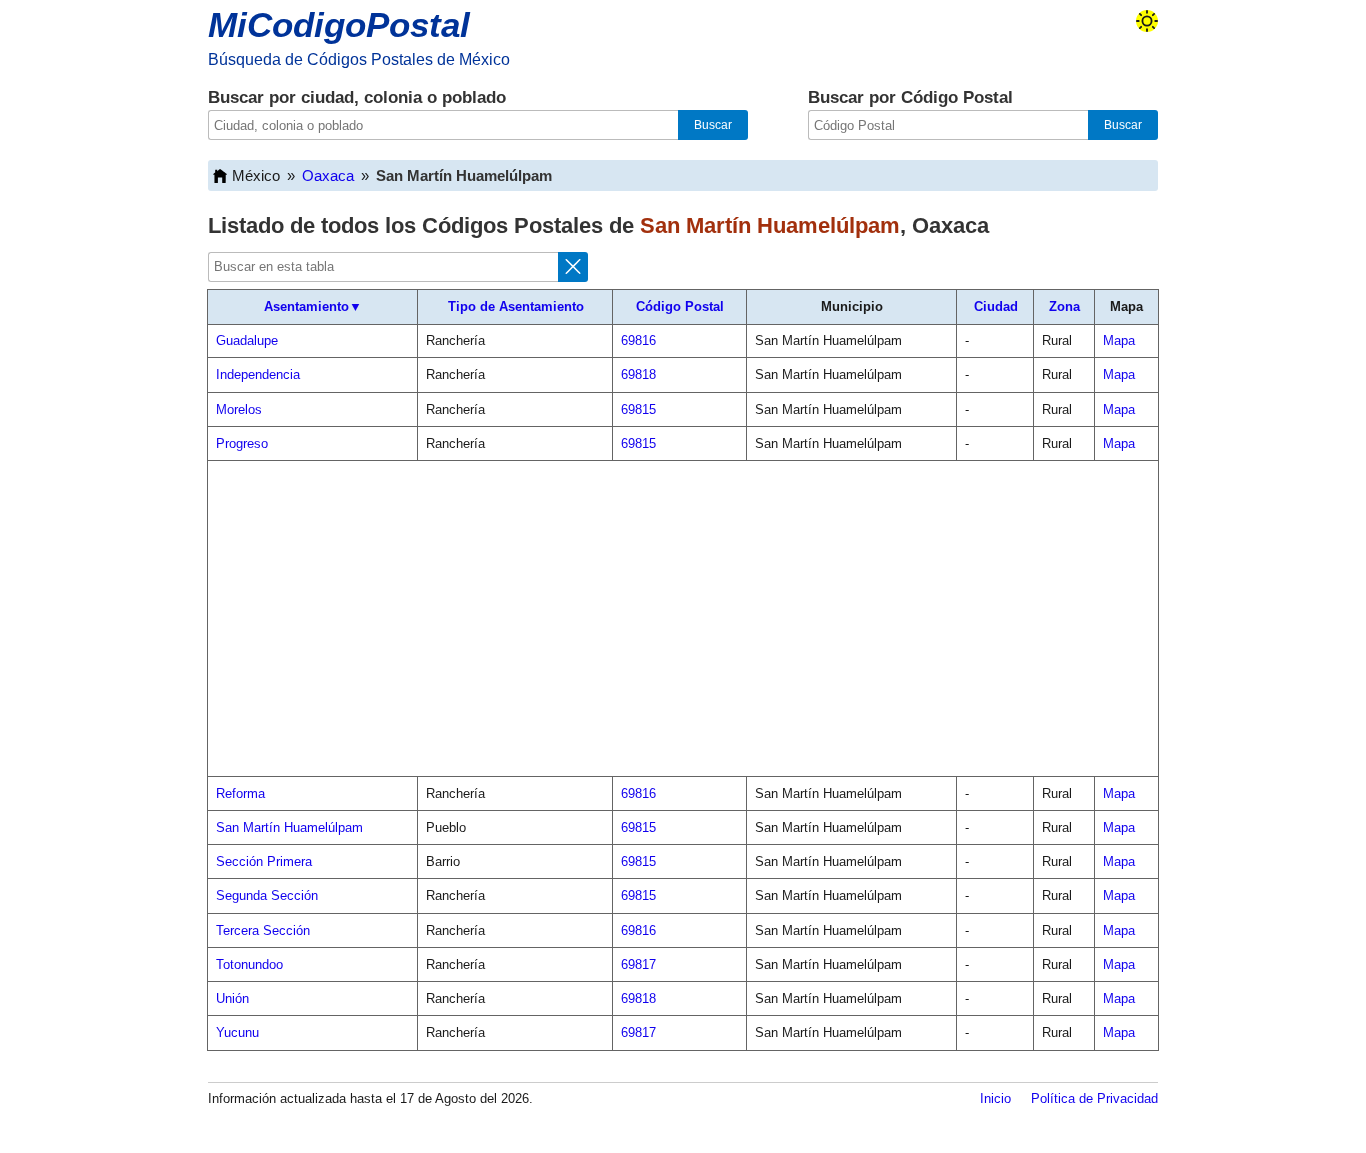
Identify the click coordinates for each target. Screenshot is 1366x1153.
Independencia (258, 374)
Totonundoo (249, 964)
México (256, 175)
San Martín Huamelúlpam (289, 827)
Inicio (995, 1098)
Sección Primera (264, 861)
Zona (1064, 306)
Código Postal (680, 306)
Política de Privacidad (1094, 1098)
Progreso (242, 443)
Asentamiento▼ (313, 306)
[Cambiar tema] (1147, 21)
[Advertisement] (683, 619)
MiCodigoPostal (339, 24)
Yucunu (237, 1032)
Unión (232, 998)
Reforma (240, 793)
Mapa (1119, 340)
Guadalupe (247, 340)
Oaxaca (328, 175)
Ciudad (996, 306)
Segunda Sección (267, 895)
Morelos (239, 409)
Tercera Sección (263, 930)
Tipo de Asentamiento (516, 306)
